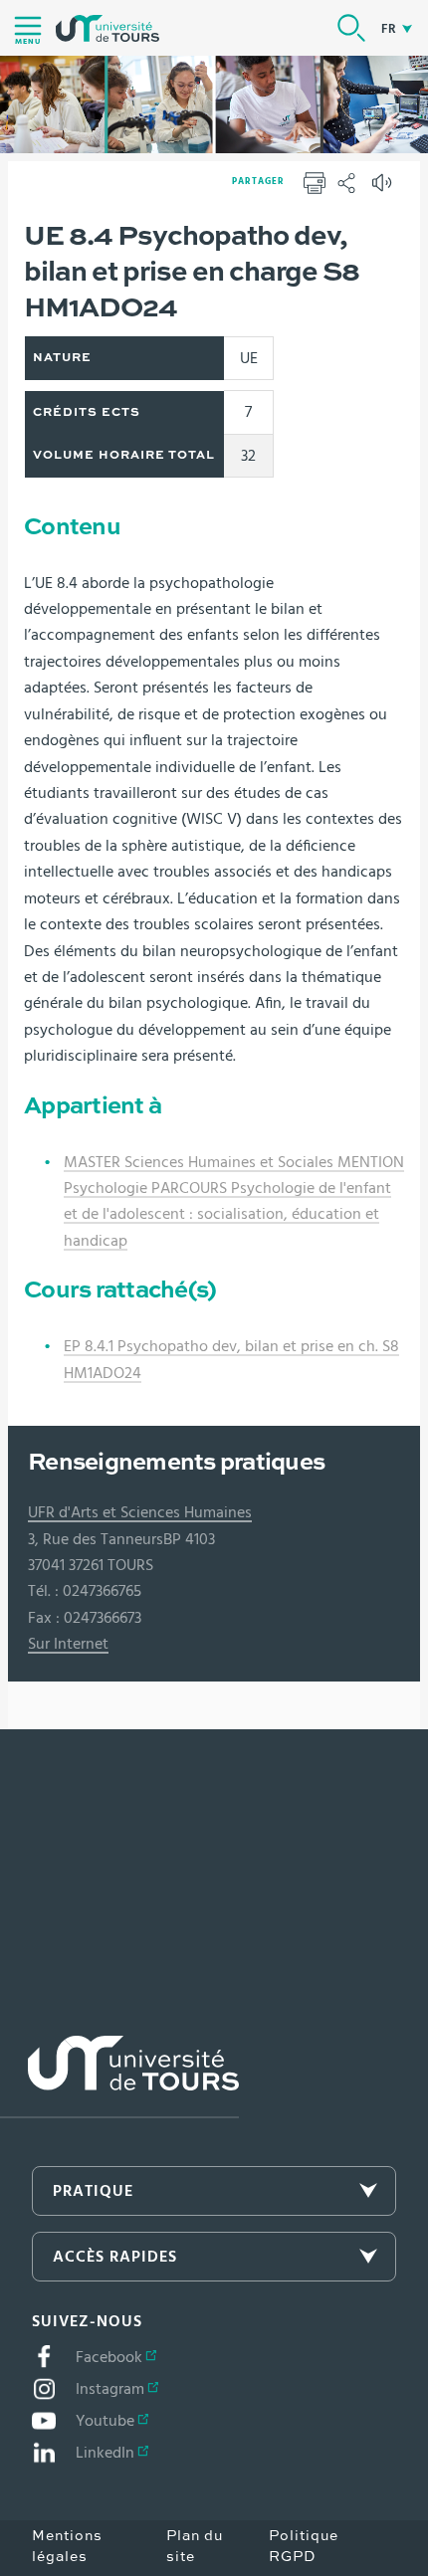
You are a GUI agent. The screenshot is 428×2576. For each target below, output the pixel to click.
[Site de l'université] (119, 2077)
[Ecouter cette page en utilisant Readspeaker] (384, 189)
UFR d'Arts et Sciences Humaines (140, 1512)
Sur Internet (68, 1644)
